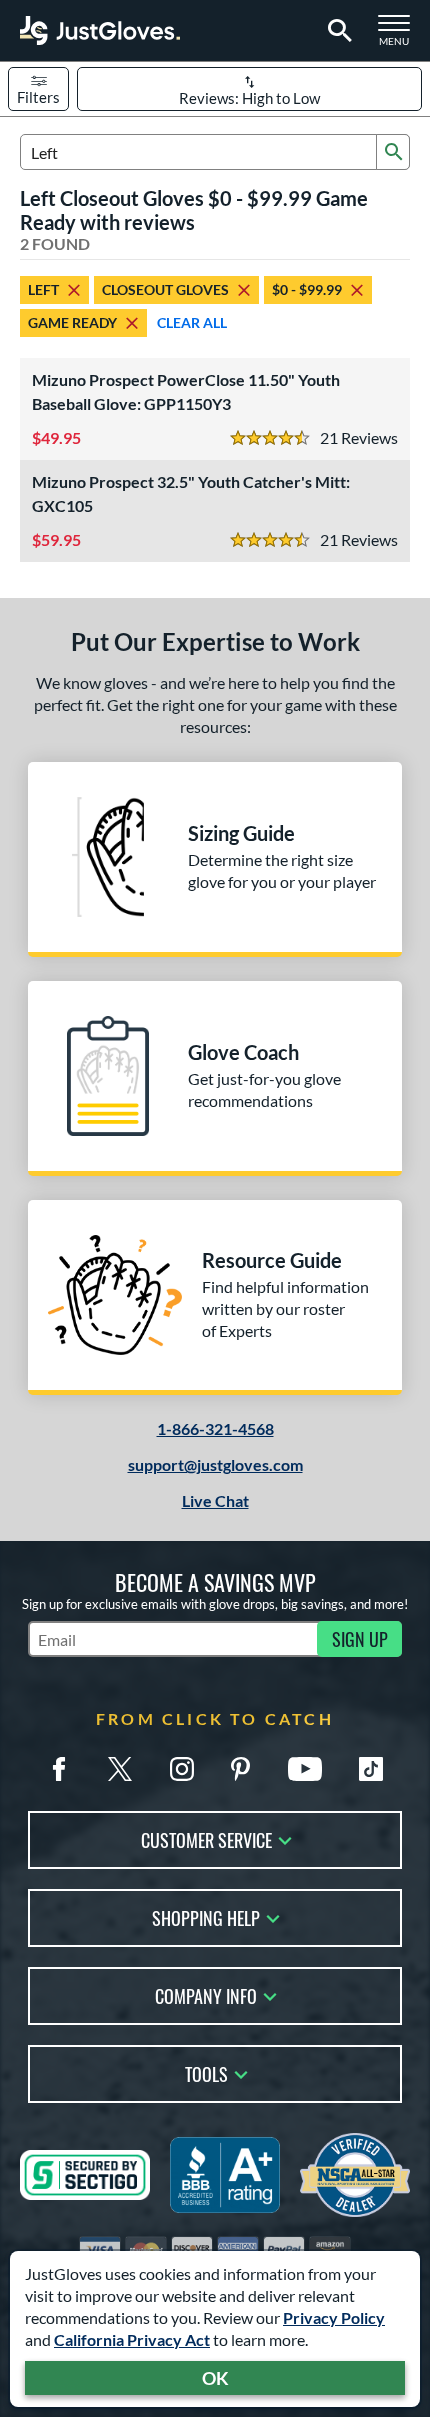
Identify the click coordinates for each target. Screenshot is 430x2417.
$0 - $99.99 (307, 289)
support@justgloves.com (215, 1464)
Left (43, 289)
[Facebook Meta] (59, 1769)
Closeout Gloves (165, 289)
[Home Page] (100, 30)
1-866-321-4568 (215, 1428)
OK (215, 2378)
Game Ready (72, 322)
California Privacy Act (132, 2339)
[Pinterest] (240, 1769)
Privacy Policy (334, 2317)
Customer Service (206, 1838)
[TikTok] (371, 1769)
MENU (400, 36)
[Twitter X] (120, 1769)
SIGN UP (360, 1639)
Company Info (206, 1994)
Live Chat (215, 1500)
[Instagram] (182, 1769)
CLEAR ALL (192, 322)
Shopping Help (206, 1916)
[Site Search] (336, 31)
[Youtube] (305, 1769)
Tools (206, 2072)
